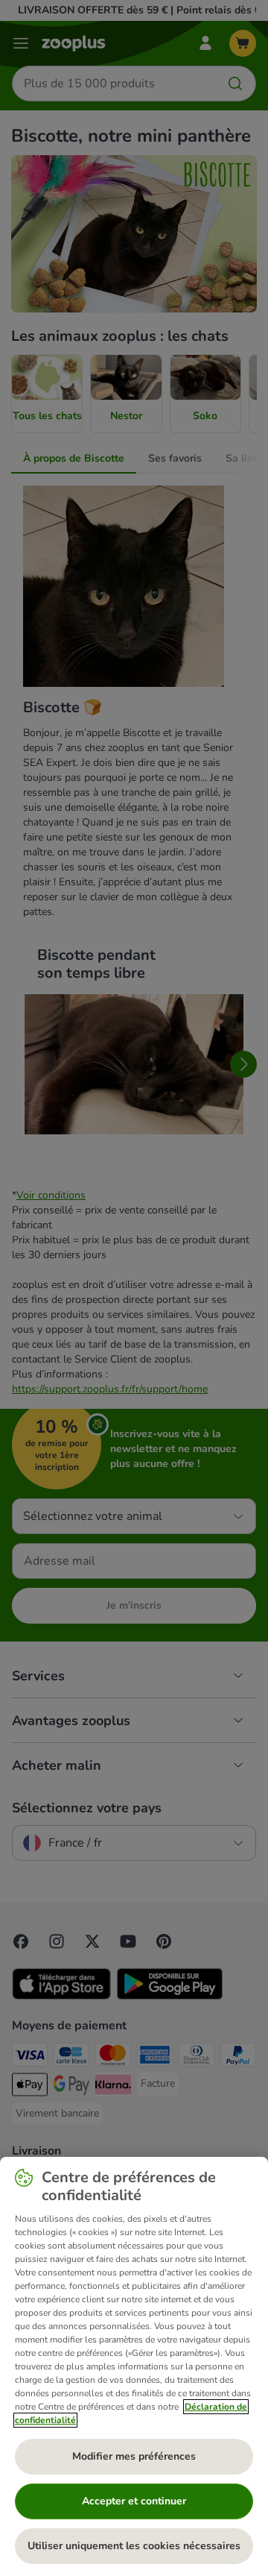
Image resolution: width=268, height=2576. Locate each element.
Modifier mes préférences (134, 2456)
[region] (134, 2366)
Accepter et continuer (134, 2501)
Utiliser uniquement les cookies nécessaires (134, 2546)
